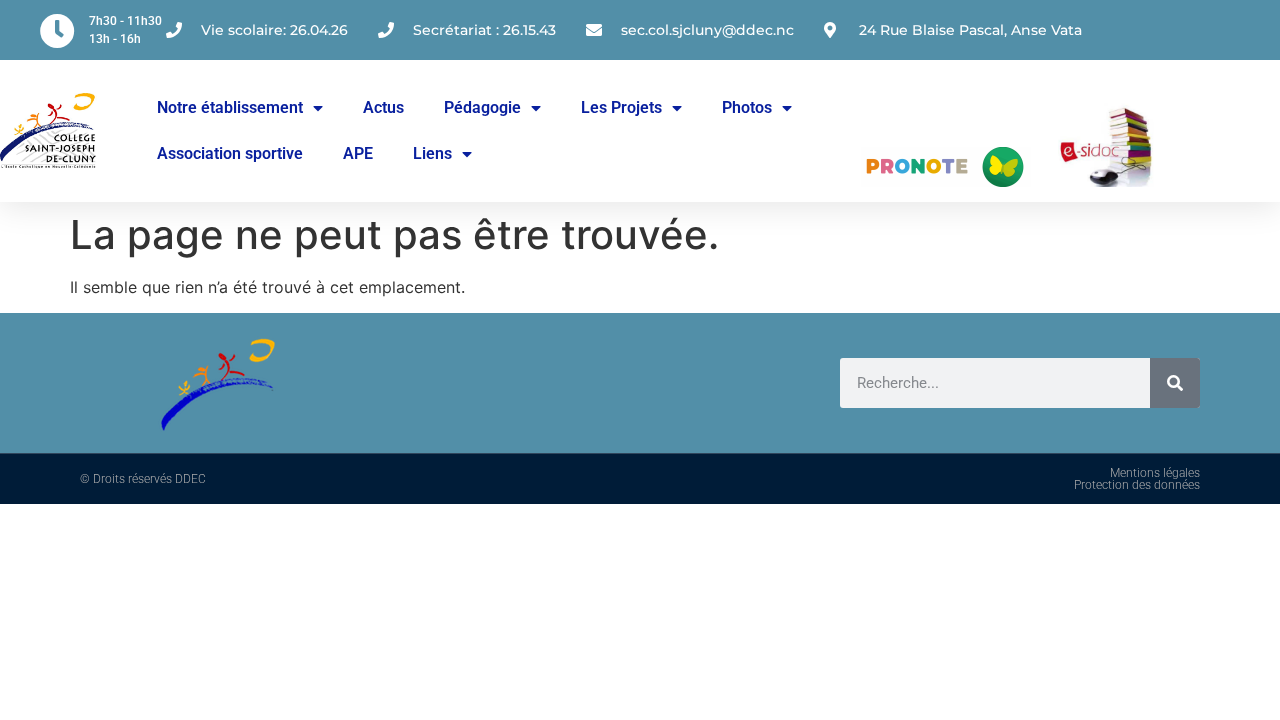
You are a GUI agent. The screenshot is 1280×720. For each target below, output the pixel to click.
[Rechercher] (1175, 383)
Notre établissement (230, 107)
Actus (383, 107)
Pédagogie (482, 107)
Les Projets (621, 107)
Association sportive (230, 153)
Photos (747, 107)
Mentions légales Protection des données (1137, 479)
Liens (432, 153)
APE (358, 153)
